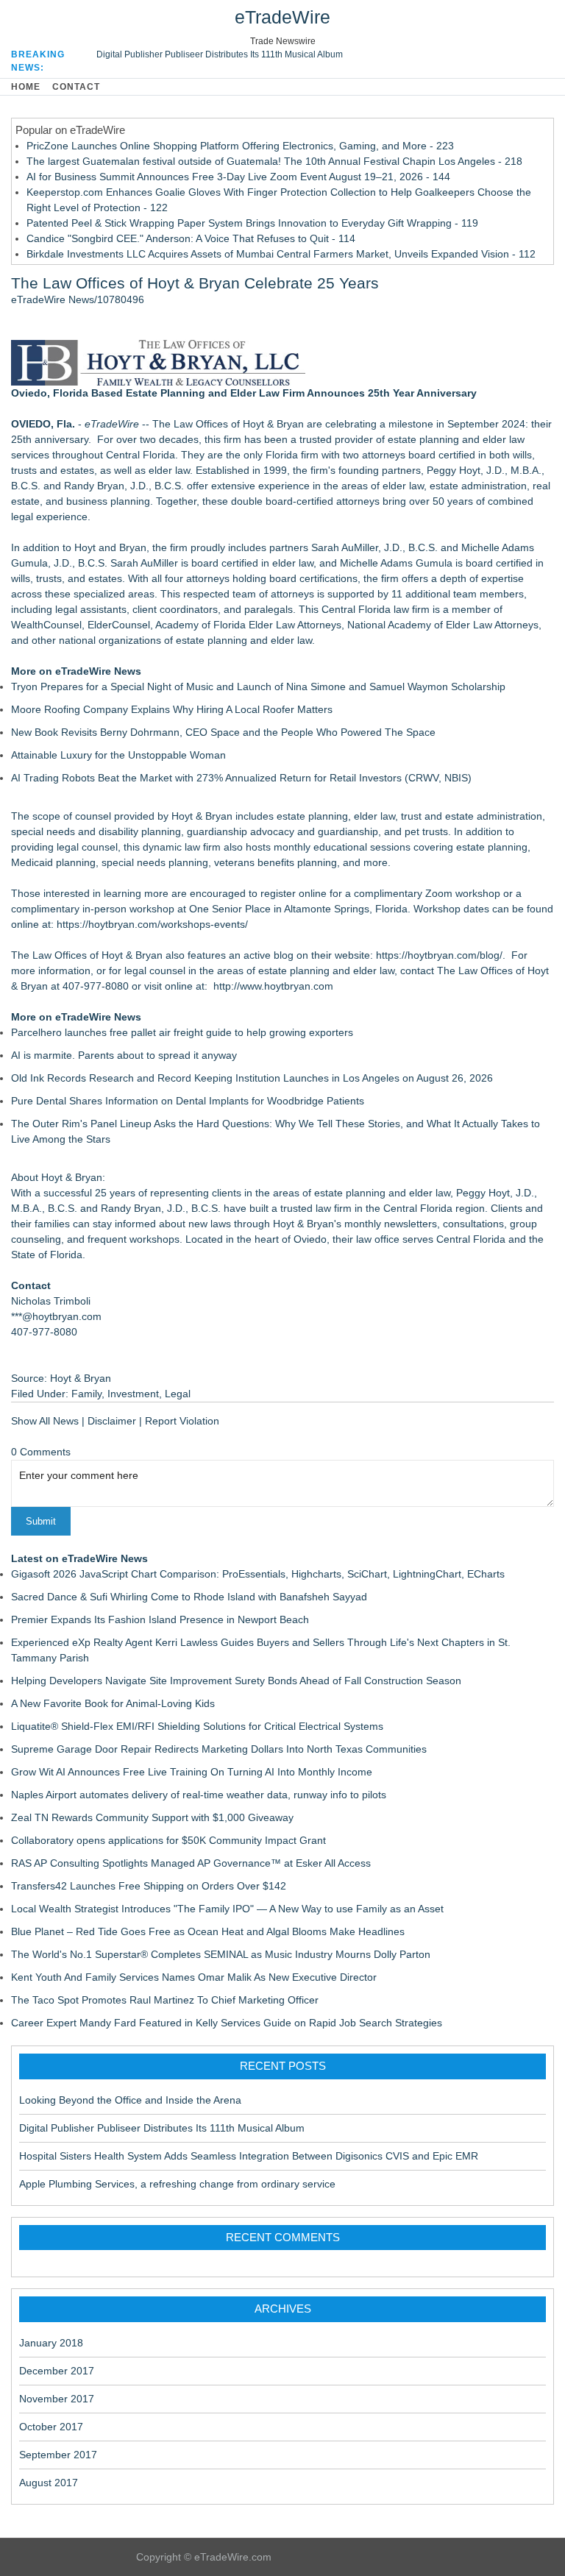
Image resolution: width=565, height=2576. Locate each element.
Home (26, 87)
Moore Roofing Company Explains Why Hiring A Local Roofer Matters (172, 709)
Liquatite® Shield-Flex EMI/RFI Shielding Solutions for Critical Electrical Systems (197, 1726)
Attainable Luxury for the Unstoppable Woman (118, 755)
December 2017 (57, 2371)
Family (86, 1394)
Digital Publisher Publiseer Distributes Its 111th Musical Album (220, 54)
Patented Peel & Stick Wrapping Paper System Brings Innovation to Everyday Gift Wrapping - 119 (252, 223)
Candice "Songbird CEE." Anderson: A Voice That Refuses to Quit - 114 (191, 238)
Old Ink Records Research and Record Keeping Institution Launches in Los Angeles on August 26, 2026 (252, 1078)
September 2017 (58, 2455)
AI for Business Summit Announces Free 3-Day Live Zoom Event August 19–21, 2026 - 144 (238, 177)
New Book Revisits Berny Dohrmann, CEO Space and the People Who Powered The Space (223, 732)
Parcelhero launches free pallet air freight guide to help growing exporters (182, 1032)
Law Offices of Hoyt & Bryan (239, 424)
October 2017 (51, 2427)
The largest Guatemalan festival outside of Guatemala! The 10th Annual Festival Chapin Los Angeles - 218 (274, 161)
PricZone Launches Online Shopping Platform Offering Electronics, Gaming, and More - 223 (240, 146)
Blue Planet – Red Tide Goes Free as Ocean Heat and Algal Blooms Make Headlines (208, 1931)
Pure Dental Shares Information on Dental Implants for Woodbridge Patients (188, 1101)
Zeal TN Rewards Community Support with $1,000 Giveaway (152, 1817)
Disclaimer (112, 1421)
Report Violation (182, 1421)
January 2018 (51, 2343)
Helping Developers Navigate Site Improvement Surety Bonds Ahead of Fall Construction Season (236, 1681)
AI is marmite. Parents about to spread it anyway (124, 1055)
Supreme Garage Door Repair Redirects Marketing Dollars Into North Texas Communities (219, 1749)
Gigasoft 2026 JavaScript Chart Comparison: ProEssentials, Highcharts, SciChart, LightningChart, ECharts (258, 1574)
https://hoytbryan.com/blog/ (439, 955)
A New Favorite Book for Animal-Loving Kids (113, 1703)
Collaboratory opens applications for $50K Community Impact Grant (168, 1840)
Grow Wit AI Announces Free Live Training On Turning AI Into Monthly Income (192, 1772)
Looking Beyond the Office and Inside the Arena (130, 2100)
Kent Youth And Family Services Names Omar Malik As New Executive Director (194, 1977)
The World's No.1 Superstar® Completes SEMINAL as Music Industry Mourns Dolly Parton (221, 1954)
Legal (178, 1394)
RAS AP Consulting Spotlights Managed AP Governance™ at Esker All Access (191, 1863)
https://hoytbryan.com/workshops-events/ (152, 924)
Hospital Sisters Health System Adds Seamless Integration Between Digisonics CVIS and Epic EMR (249, 2156)
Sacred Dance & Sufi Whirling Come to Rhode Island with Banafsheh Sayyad (189, 1597)
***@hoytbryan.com (56, 1316)
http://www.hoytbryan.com (273, 986)
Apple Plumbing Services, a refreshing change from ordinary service (177, 2184)
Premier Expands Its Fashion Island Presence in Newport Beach (160, 1619)
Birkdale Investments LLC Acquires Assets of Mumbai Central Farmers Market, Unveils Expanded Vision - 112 (281, 254)
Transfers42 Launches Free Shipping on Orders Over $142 (149, 1886)
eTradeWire (282, 17)
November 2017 (57, 2399)
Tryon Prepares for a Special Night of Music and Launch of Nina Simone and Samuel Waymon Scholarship (258, 686)
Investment (133, 1394)
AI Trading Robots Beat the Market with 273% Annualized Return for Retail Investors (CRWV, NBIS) (241, 778)
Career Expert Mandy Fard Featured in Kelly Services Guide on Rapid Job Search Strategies (227, 2023)
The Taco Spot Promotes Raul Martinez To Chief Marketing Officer (165, 2000)
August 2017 (49, 2483)
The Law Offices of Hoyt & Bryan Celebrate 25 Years (195, 283)
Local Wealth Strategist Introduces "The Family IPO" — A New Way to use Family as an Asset (227, 1909)
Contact (76, 87)
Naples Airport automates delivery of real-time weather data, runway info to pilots (199, 1795)
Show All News (45, 1421)
